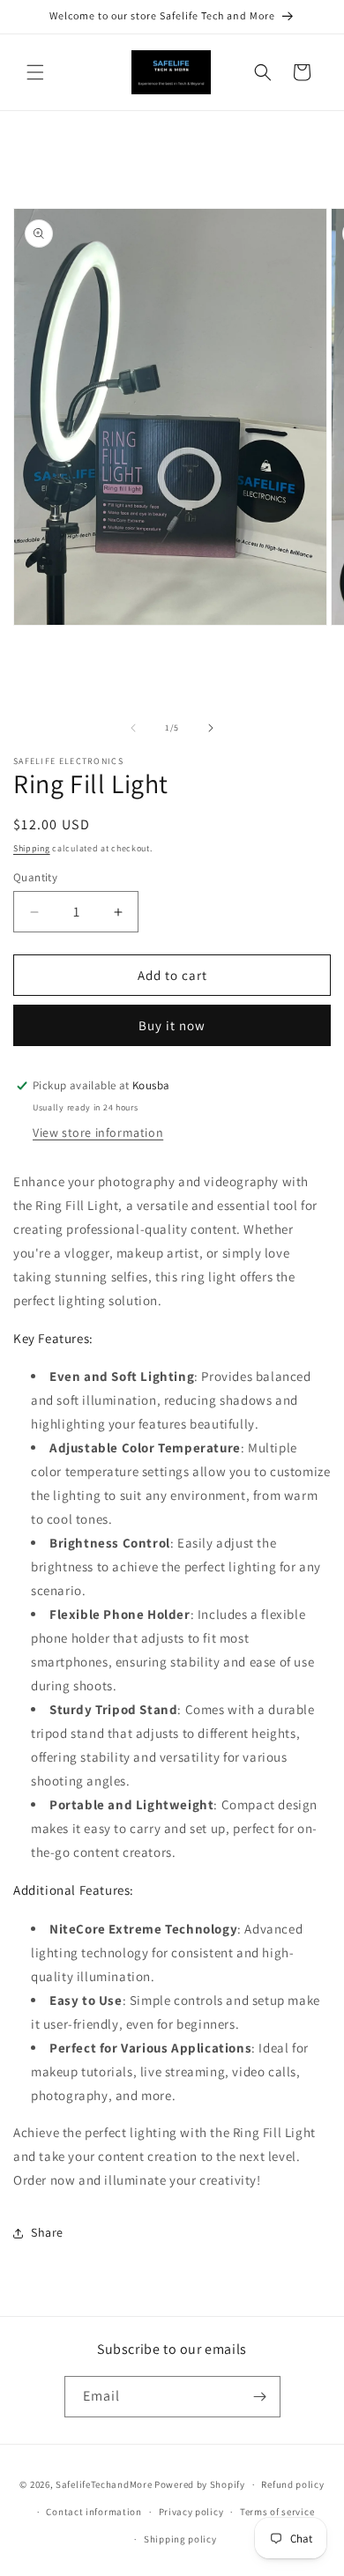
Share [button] (47, 2232)
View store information (98, 1132)
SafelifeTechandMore (105, 2484)
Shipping (32, 848)
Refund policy (292, 2484)
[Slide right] (211, 728)
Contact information (93, 2512)
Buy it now (172, 1025)
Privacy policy (191, 2512)
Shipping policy (180, 2539)
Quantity (35, 877)
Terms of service (277, 2512)
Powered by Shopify (200, 2484)
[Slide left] (133, 728)
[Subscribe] (260, 2397)
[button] (35, 72)
